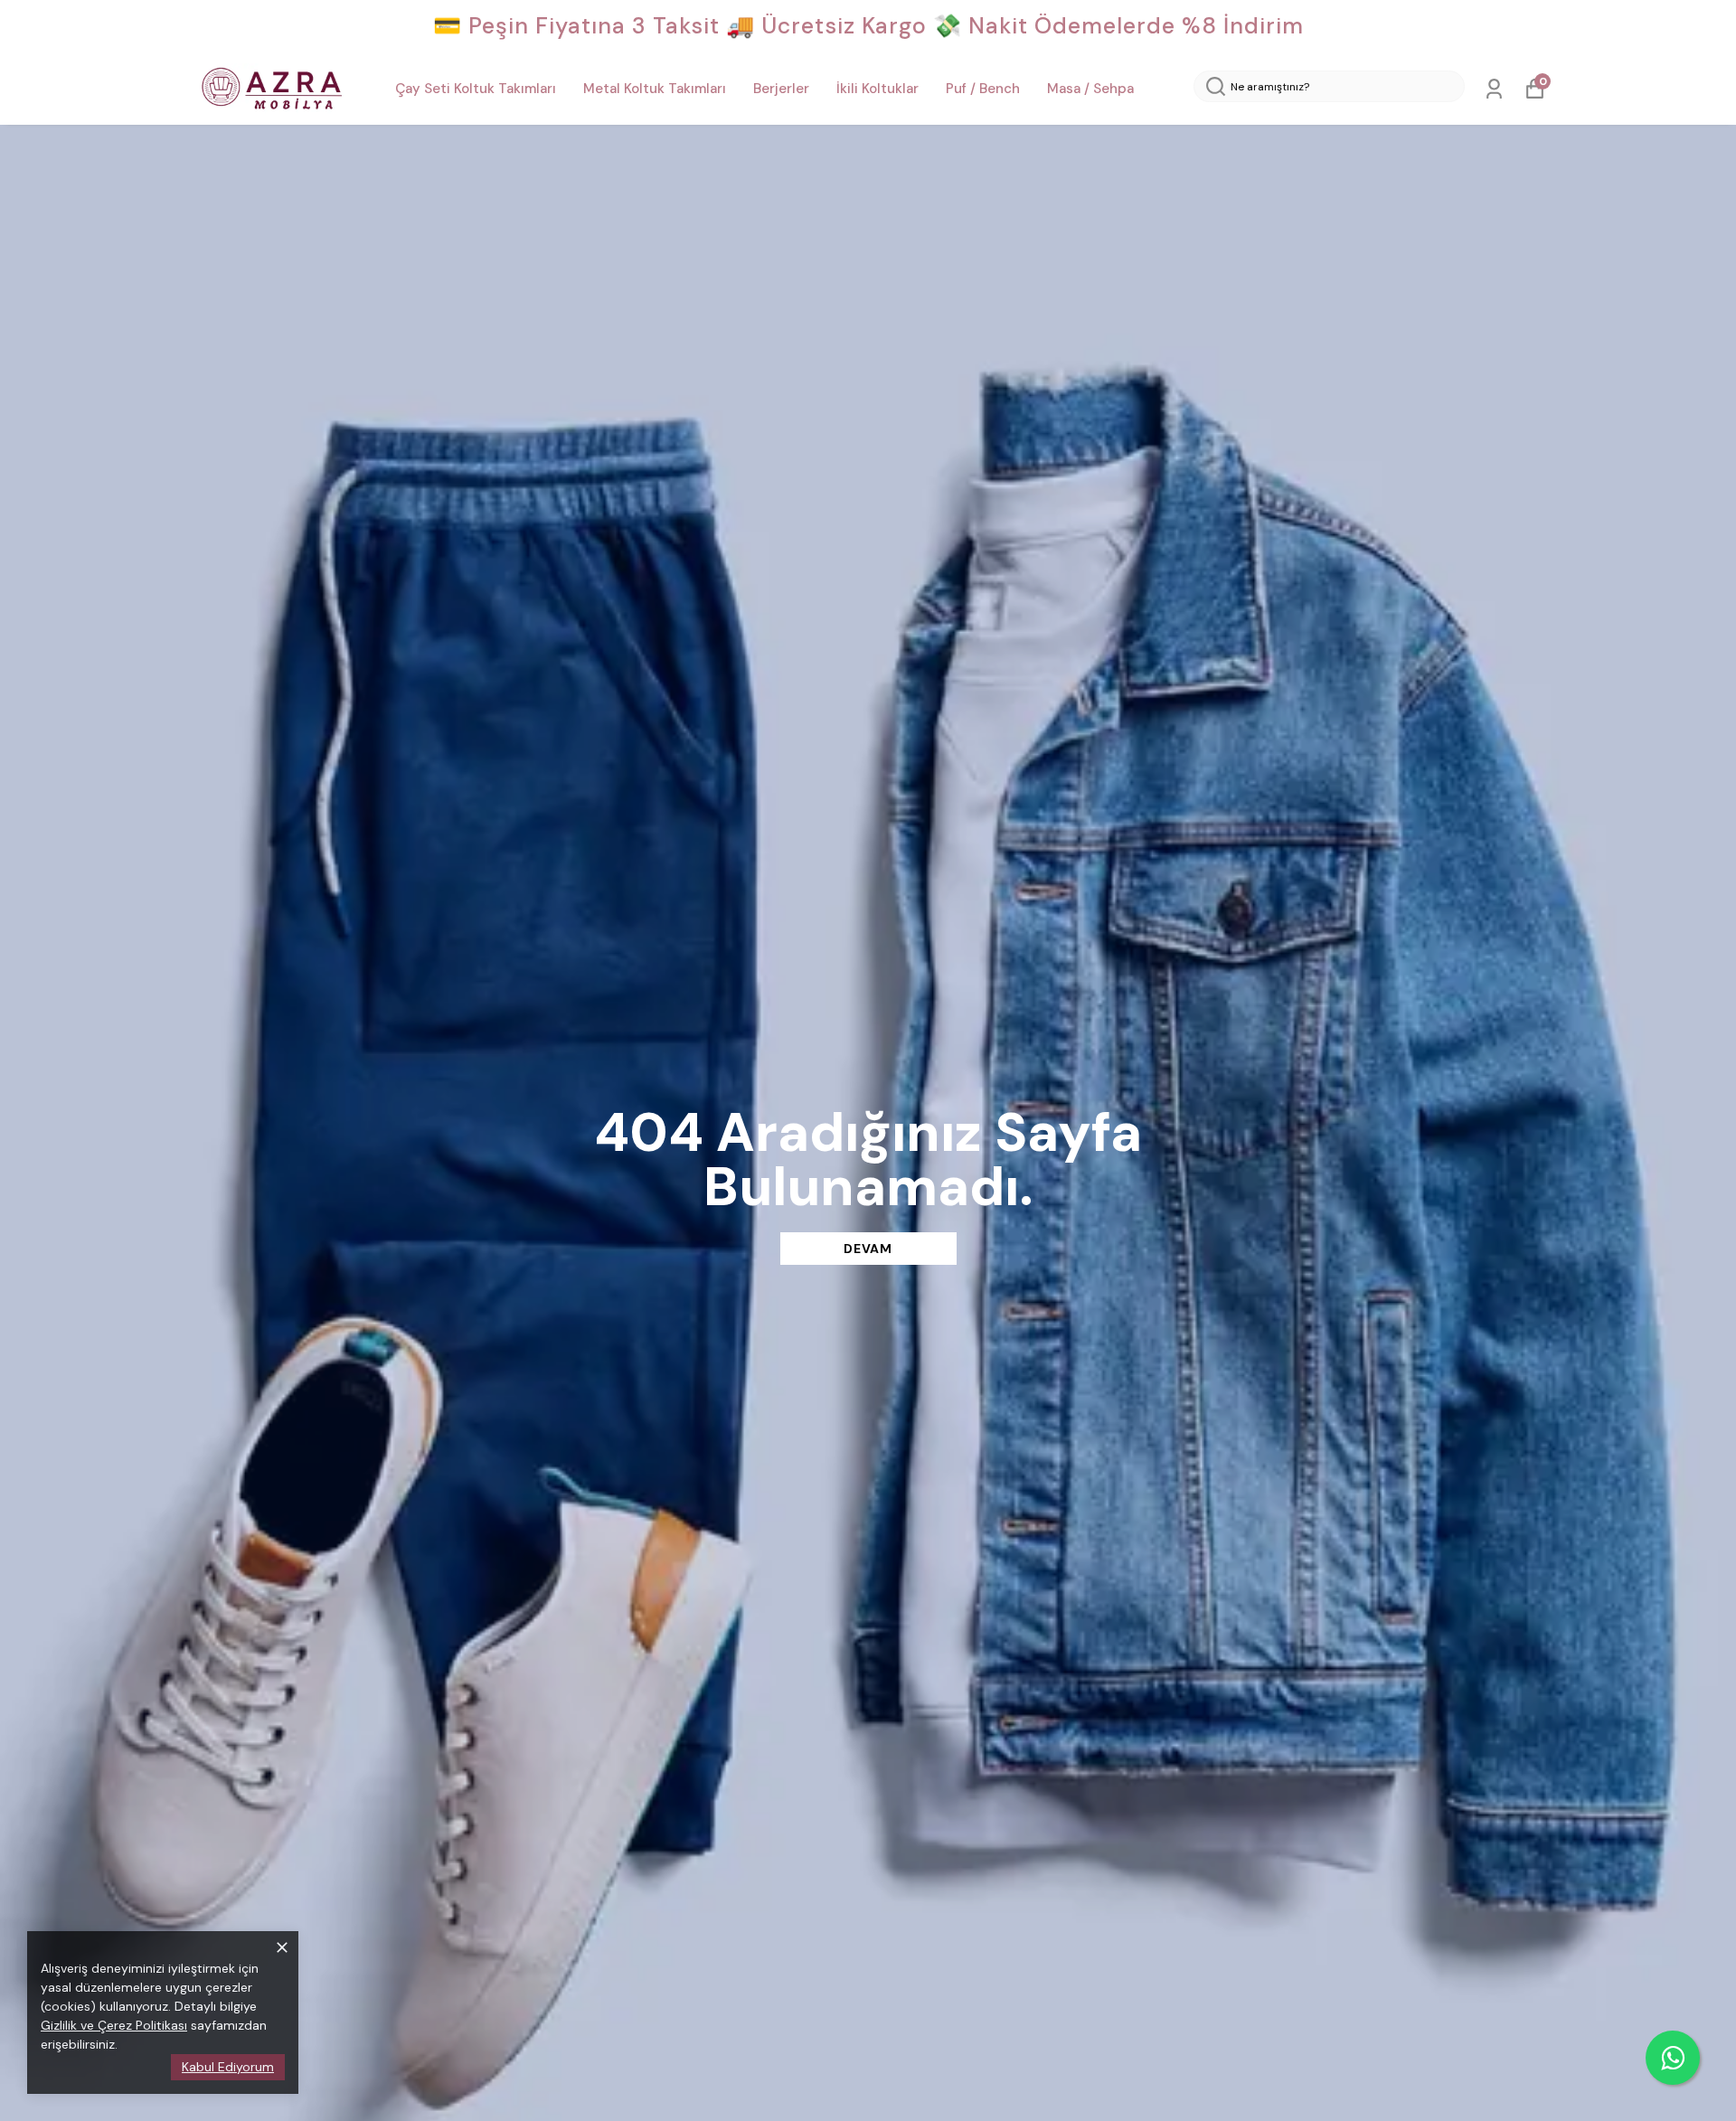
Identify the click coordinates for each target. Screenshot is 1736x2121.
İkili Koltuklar (877, 89)
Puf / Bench (983, 89)
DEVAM (868, 1249)
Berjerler (781, 89)
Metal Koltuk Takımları (655, 89)
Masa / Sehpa (1090, 89)
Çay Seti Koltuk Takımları (476, 89)
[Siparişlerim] (1494, 89)
